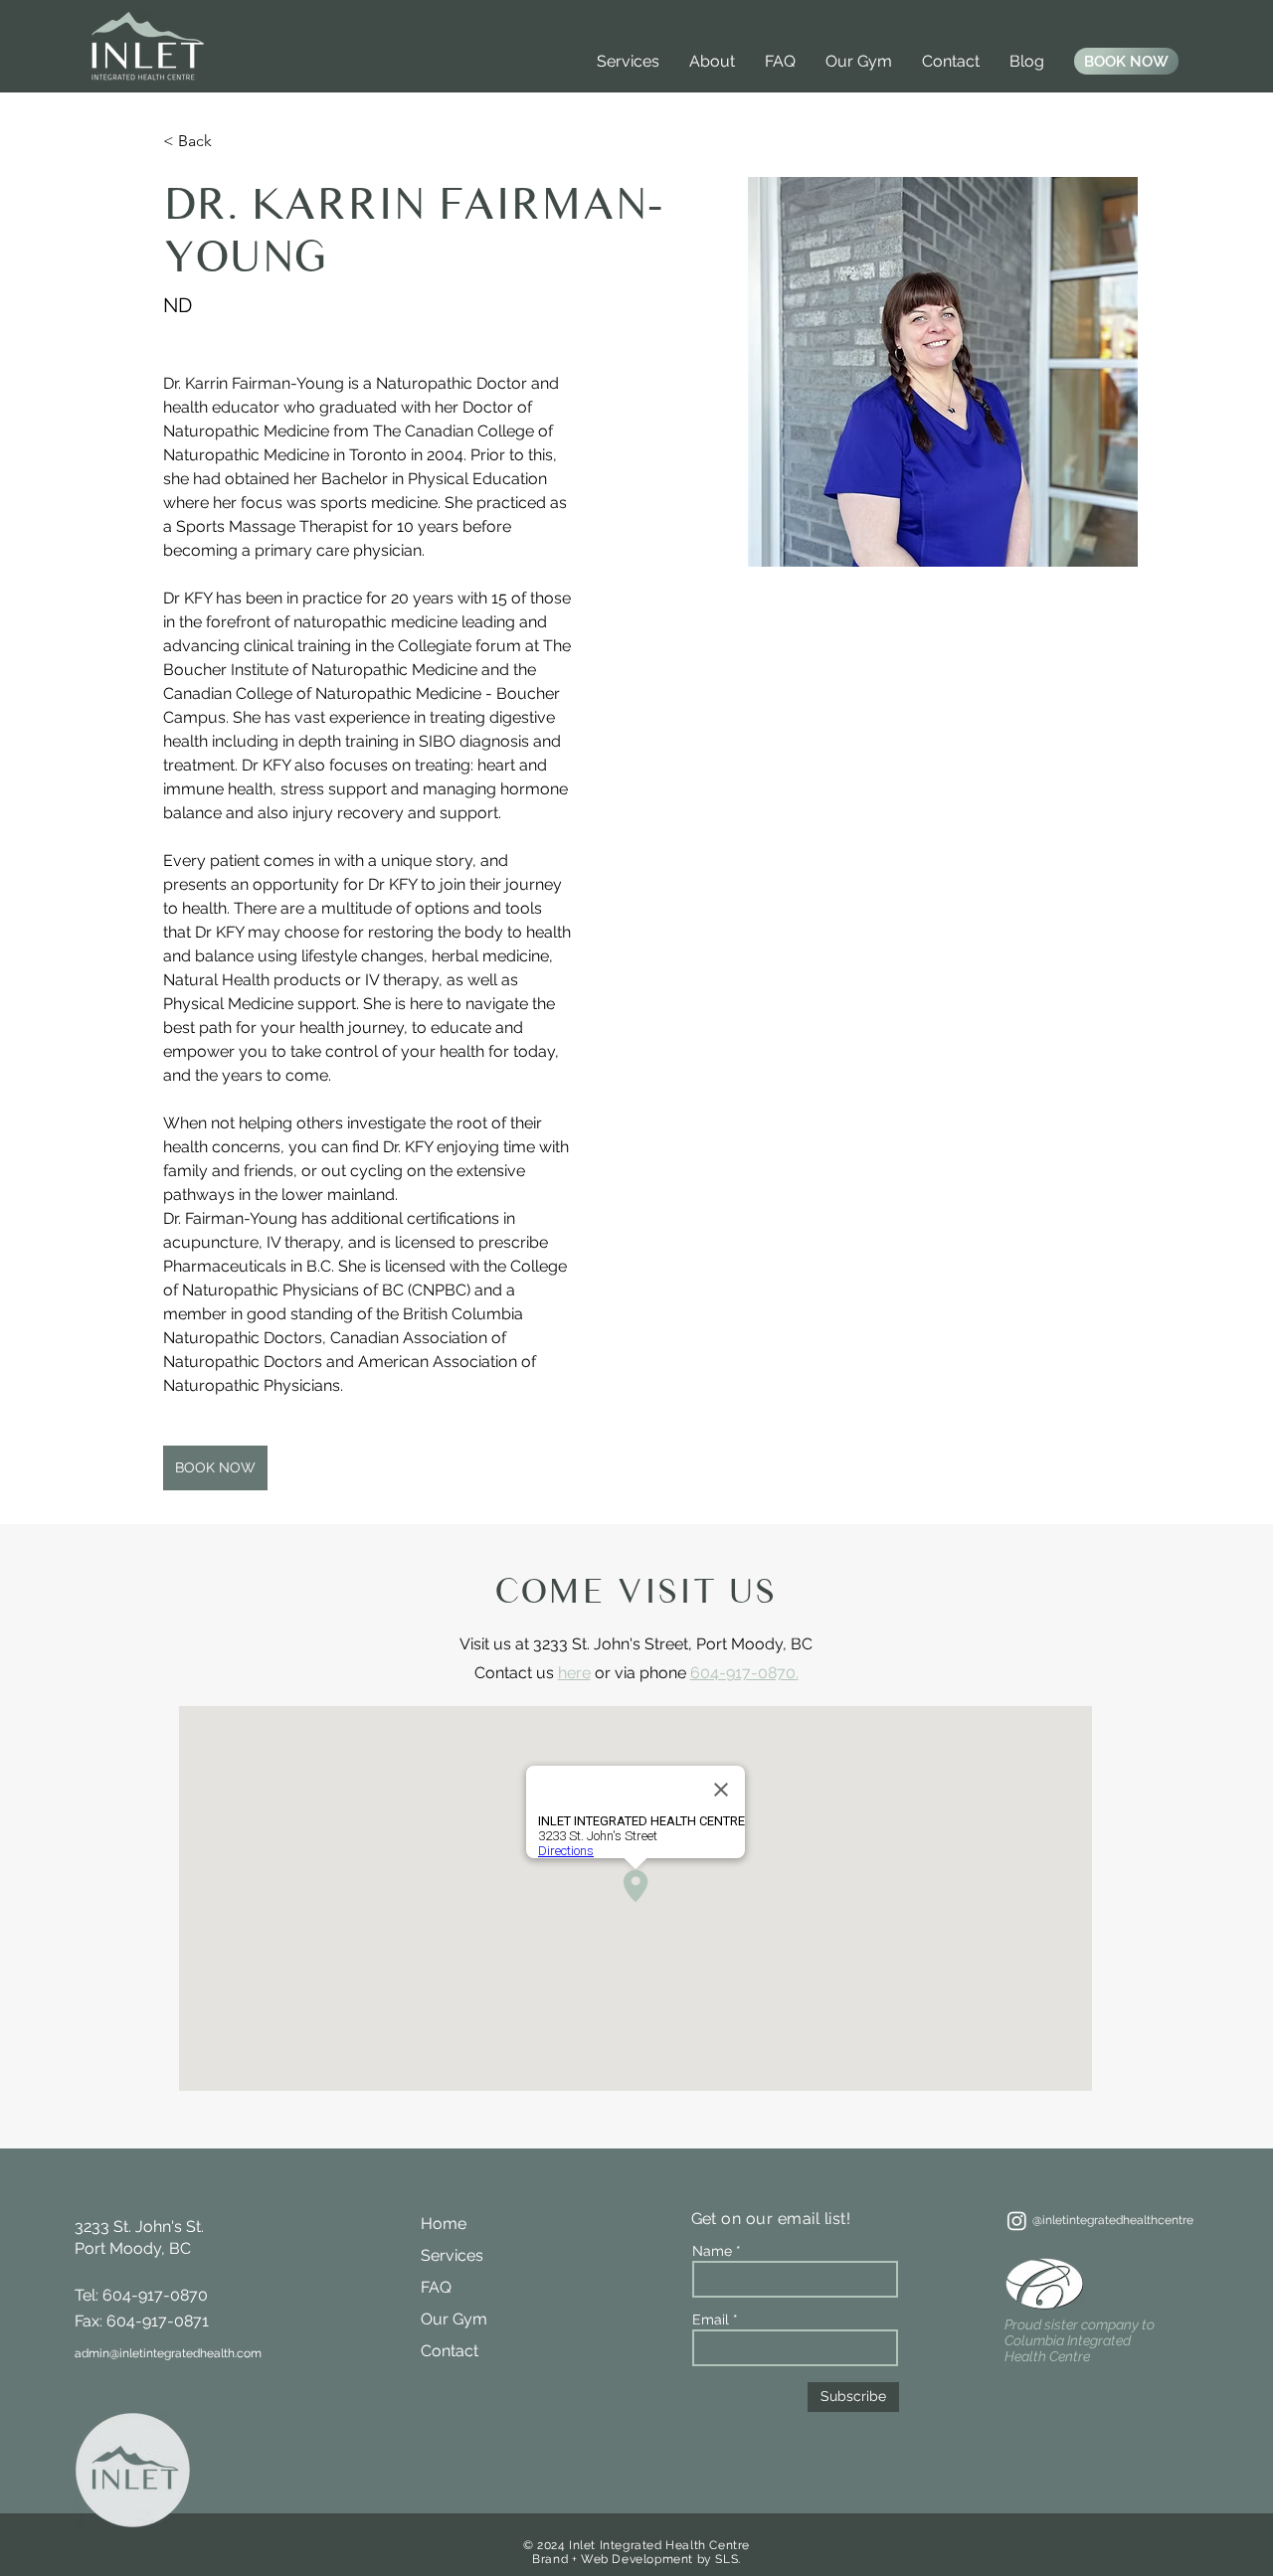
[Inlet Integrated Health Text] (1017, 2221)
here (574, 1673)
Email (711, 2319)
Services (452, 2255)
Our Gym (454, 2319)
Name (712, 2251)
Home (444, 2224)
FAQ (436, 2287)
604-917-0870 (155, 2295)
